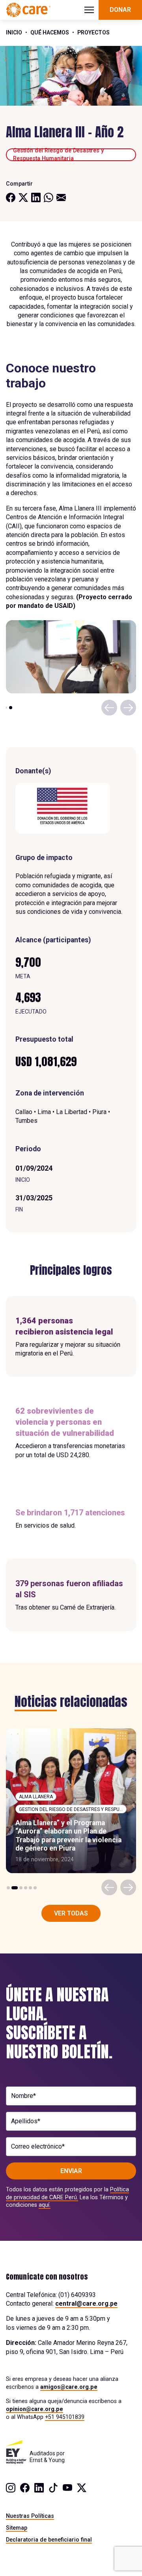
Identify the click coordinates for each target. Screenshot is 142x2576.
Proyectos (93, 32)
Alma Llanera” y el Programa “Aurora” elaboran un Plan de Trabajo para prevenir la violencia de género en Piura (68, 1836)
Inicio (14, 32)
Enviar (71, 2171)
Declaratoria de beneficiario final (49, 2540)
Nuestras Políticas (30, 2516)
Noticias (36, 1702)
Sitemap (17, 2528)
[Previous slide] (109, 708)
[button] (6, 708)
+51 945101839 (65, 2417)
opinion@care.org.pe (35, 2409)
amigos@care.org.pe (69, 2387)
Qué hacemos (50, 32)
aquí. (45, 2205)
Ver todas (71, 1913)
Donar (120, 10)
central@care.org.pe (86, 2304)
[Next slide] (128, 708)
